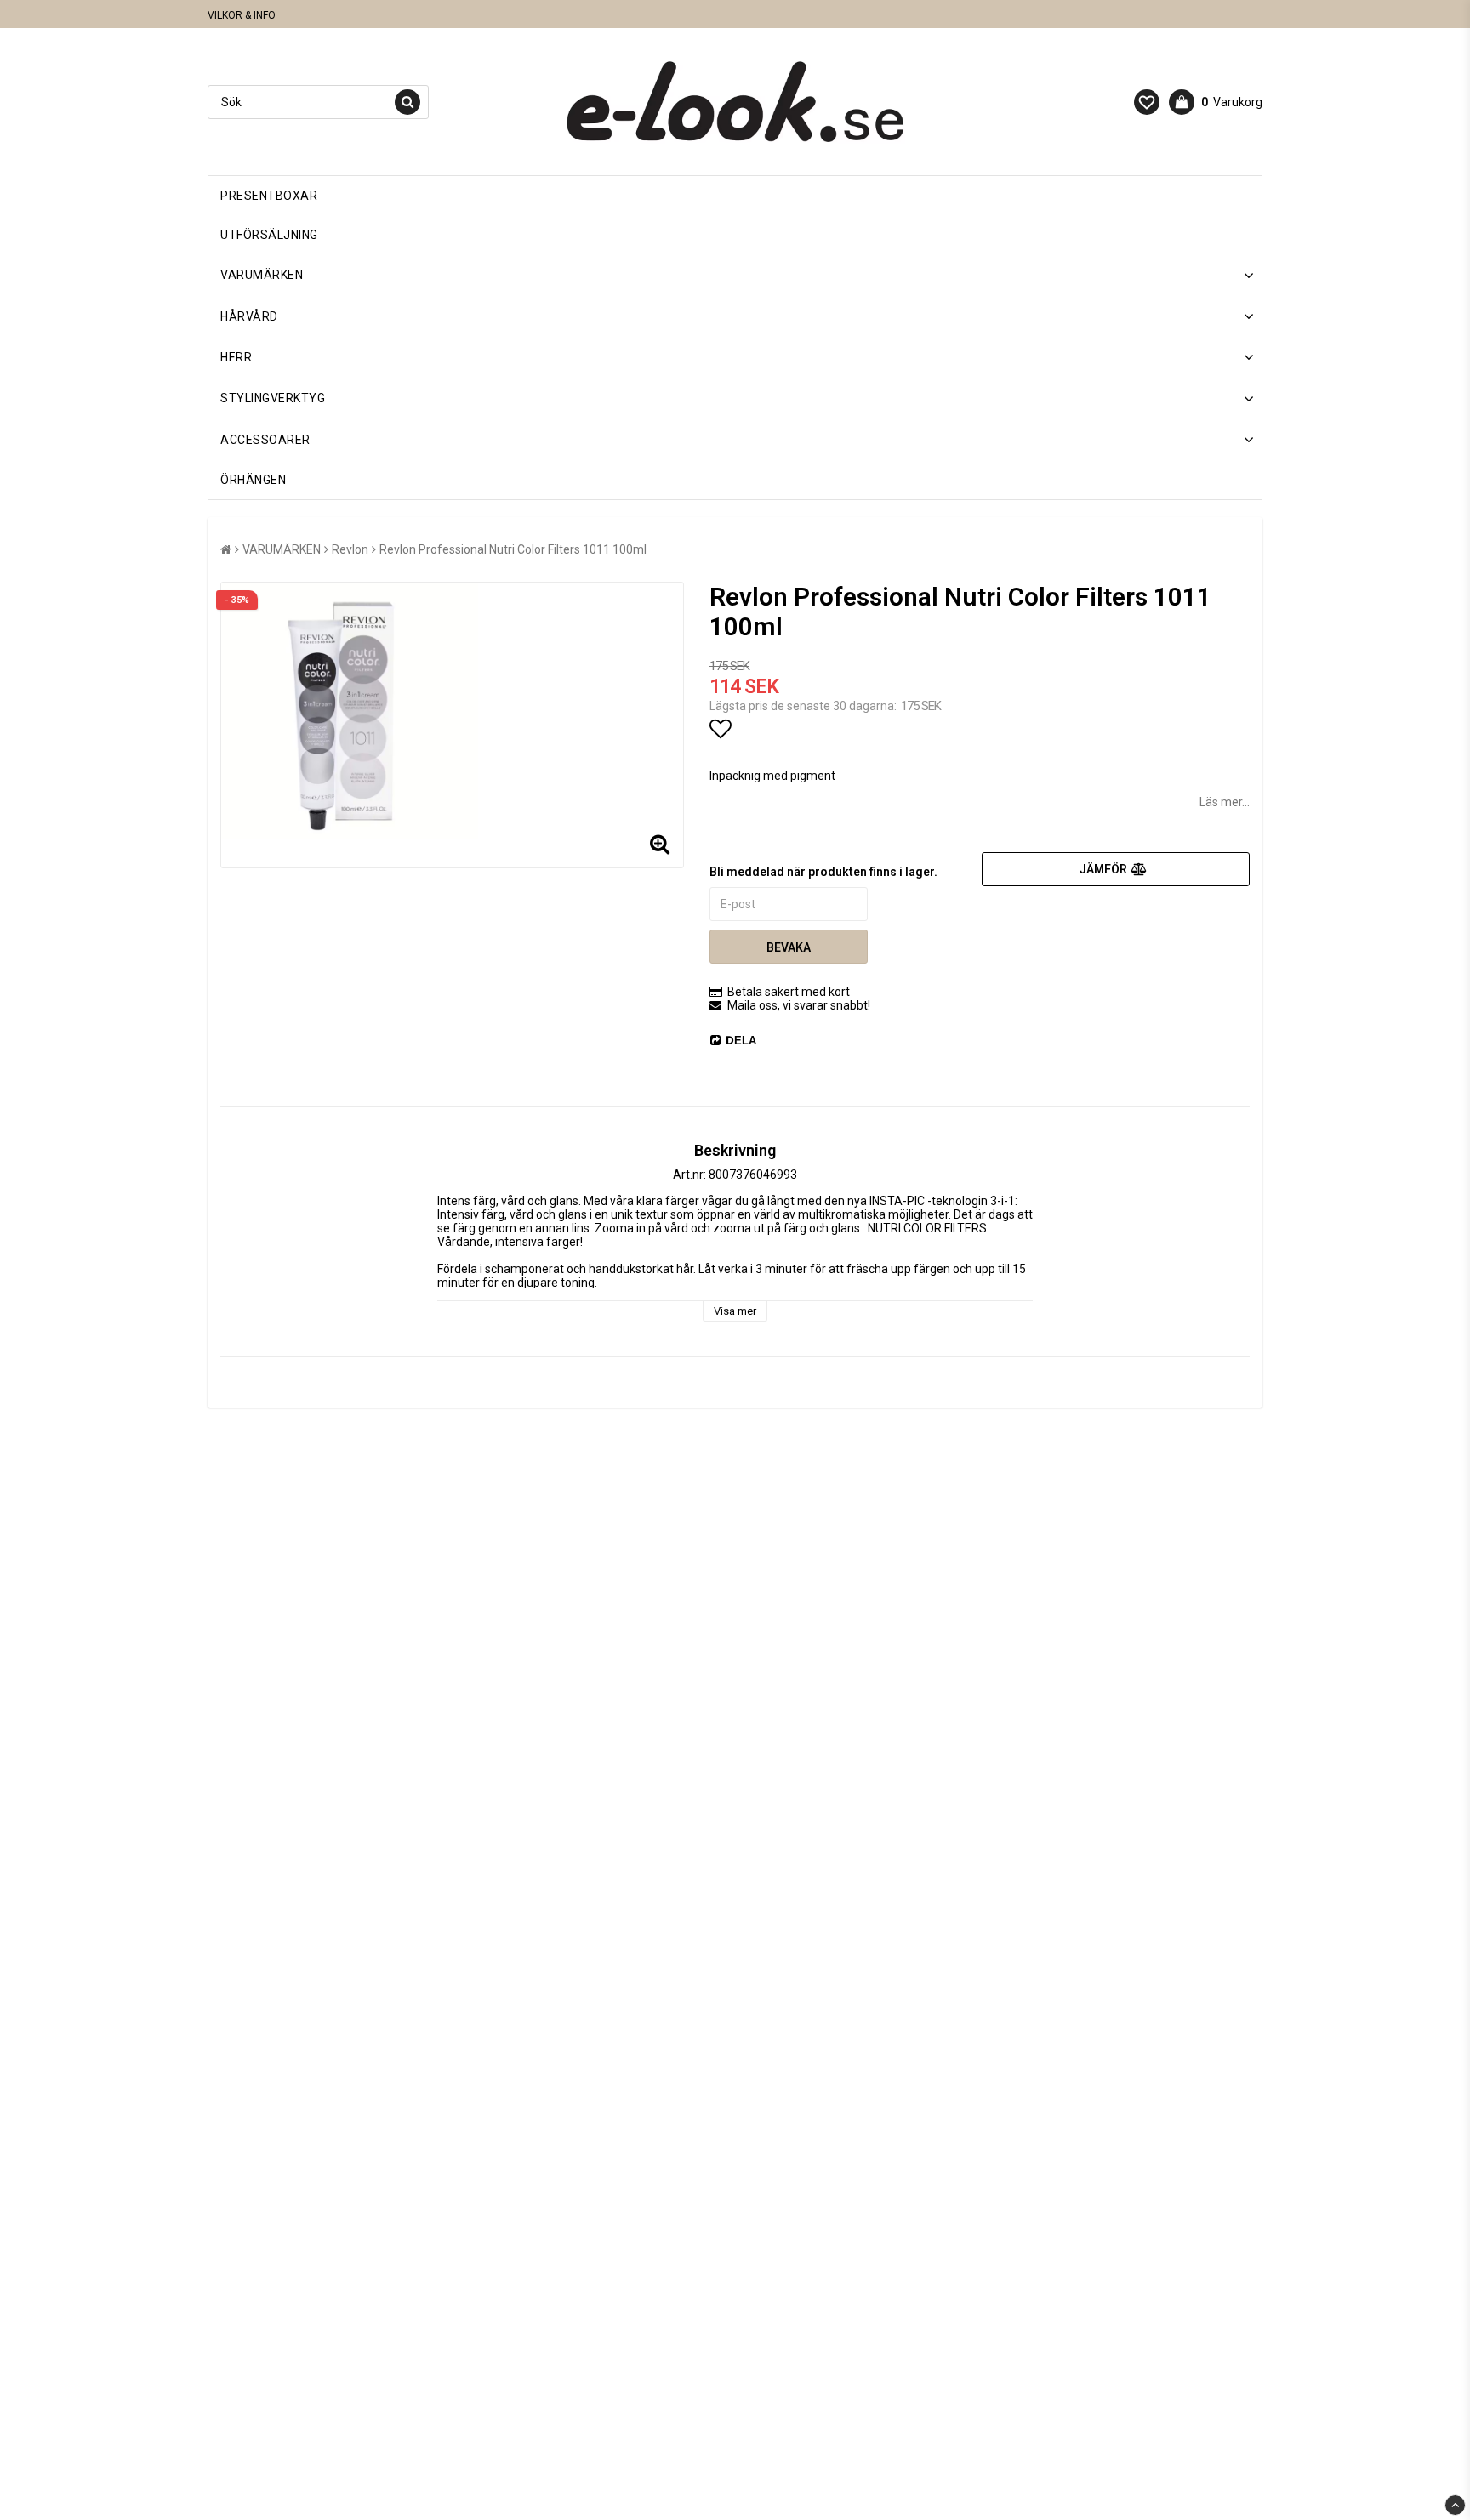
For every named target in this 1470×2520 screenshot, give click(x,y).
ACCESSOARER (265, 440)
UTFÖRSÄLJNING (269, 235)
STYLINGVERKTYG (273, 398)
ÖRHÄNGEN (253, 480)
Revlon (350, 549)
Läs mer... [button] (1225, 802)
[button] (1147, 102)
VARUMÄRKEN (262, 275)
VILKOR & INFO (242, 15)
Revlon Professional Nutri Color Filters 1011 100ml (513, 549)
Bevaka (789, 947)
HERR (236, 357)
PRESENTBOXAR (269, 196)
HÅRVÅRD (249, 316)
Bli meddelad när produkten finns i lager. (823, 872)
